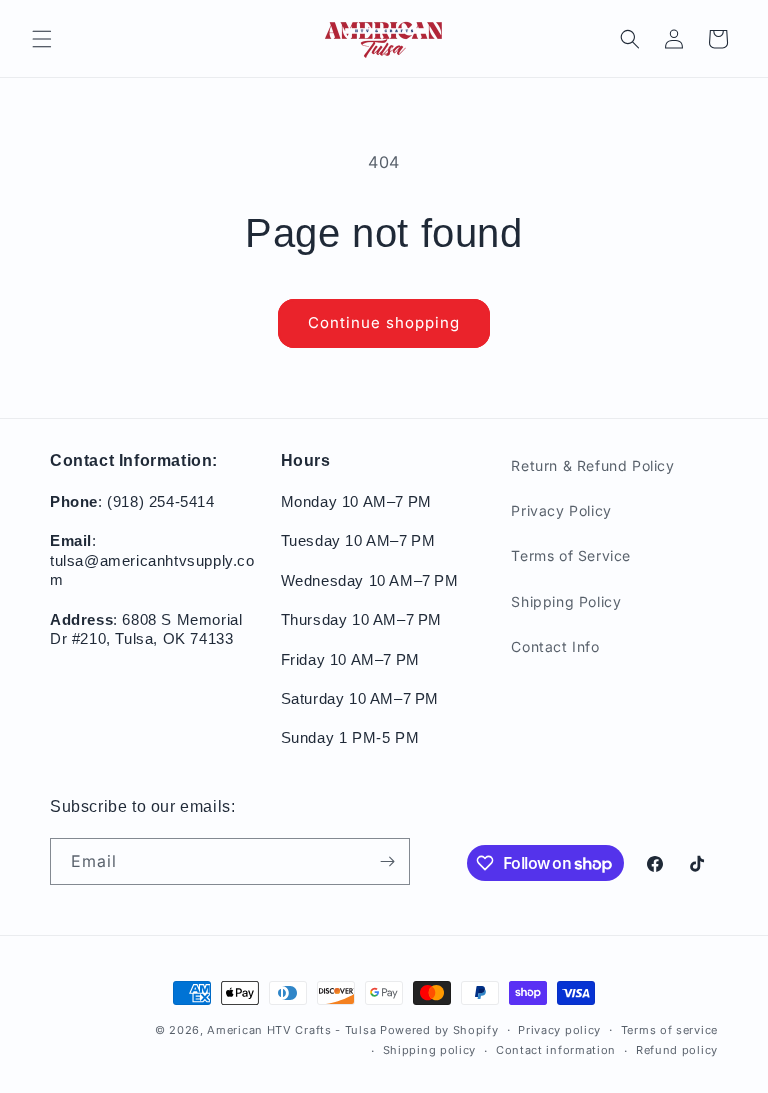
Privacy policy (559, 1030)
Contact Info (555, 646)
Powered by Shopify (439, 1030)
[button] (42, 39)
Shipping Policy (566, 601)
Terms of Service (571, 555)
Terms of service (669, 1030)
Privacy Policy (561, 510)
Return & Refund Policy (592, 465)
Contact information (556, 1050)
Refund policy (677, 1050)
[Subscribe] (387, 861)
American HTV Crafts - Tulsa (291, 1030)
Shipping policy (430, 1050)
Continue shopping (384, 322)
